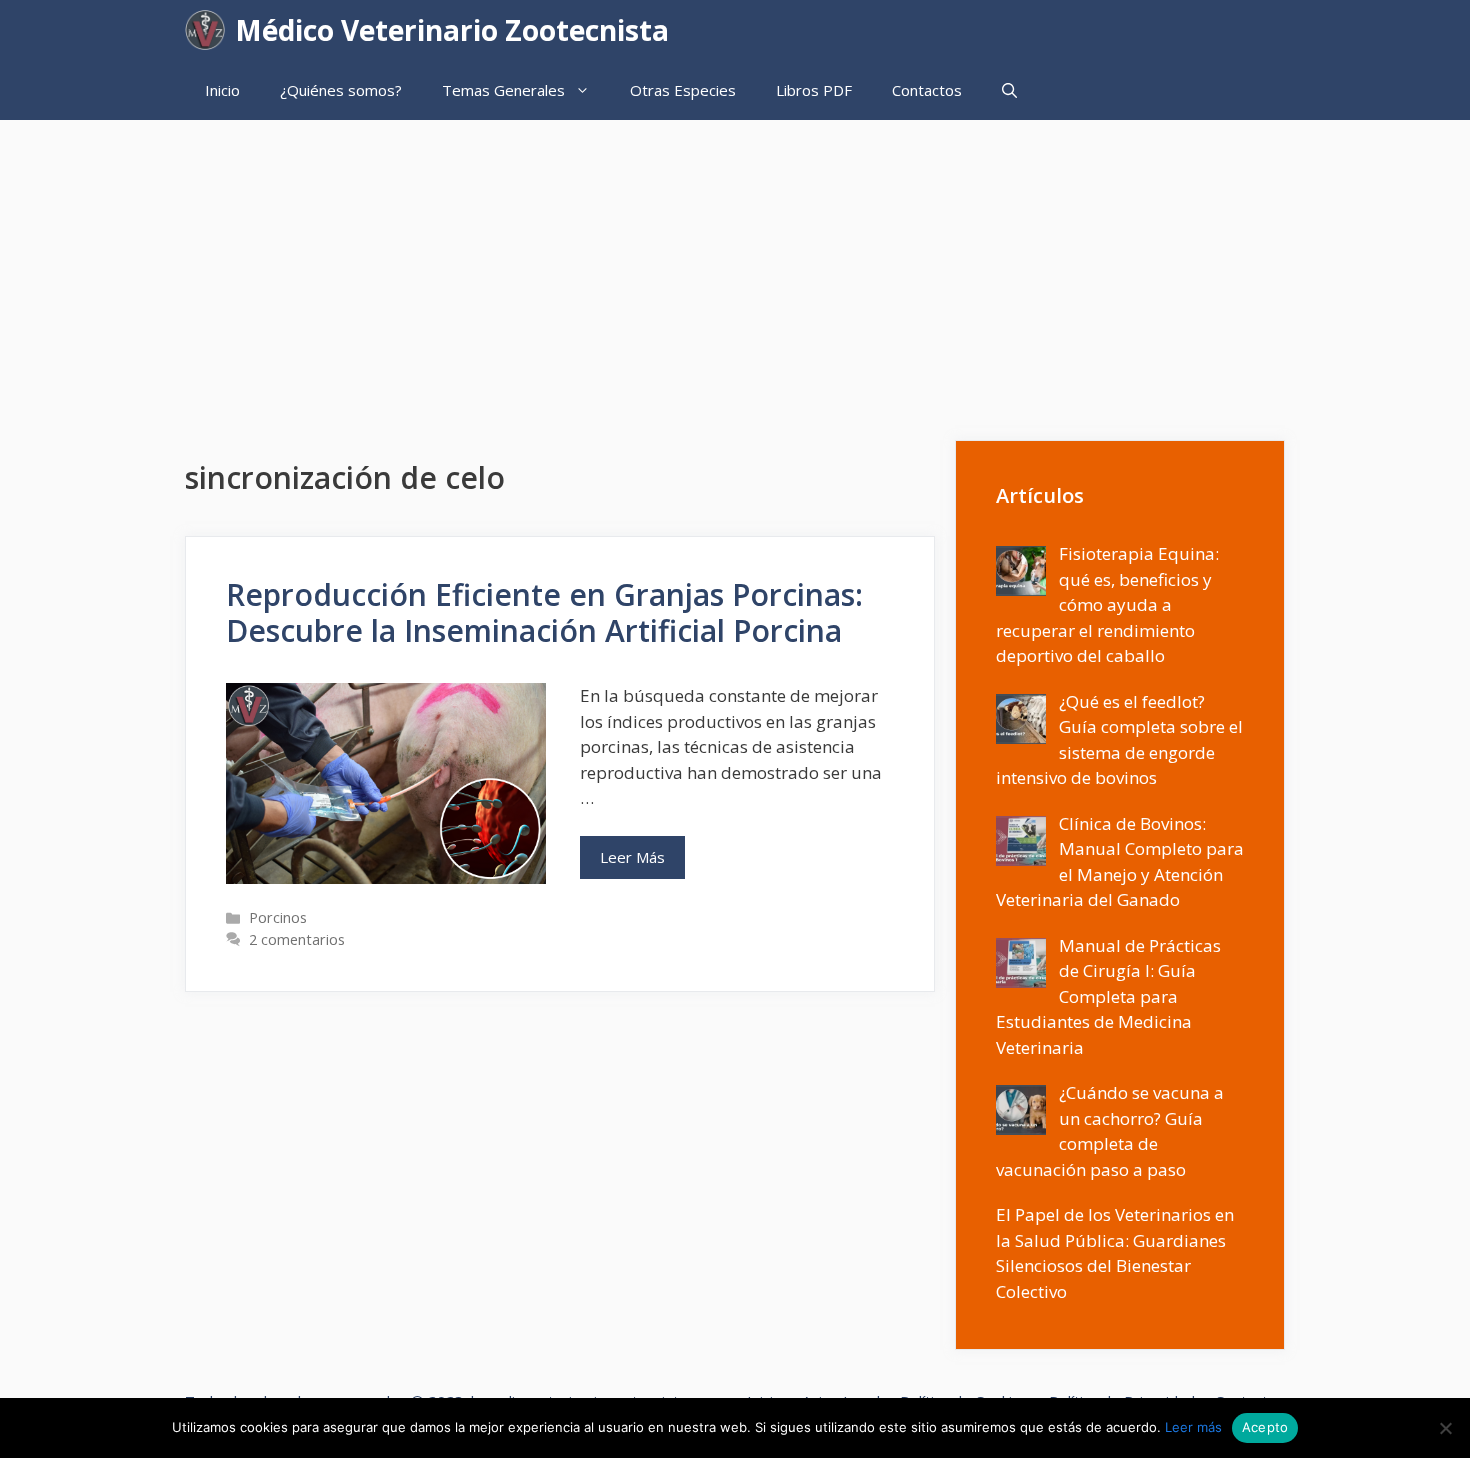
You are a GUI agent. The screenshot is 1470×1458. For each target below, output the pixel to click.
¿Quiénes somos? (341, 90)
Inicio (222, 90)
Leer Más (632, 857)
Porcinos (278, 917)
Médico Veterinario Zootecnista (452, 30)
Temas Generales (503, 90)
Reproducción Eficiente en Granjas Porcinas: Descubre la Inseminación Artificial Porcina (544, 612)
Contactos (927, 90)
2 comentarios (297, 939)
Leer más (1193, 1427)
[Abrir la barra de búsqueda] (1009, 90)
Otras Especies (683, 90)
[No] (1445, 1428)
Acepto (1265, 1427)
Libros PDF (814, 90)
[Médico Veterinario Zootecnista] (210, 30)
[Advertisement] (735, 270)
